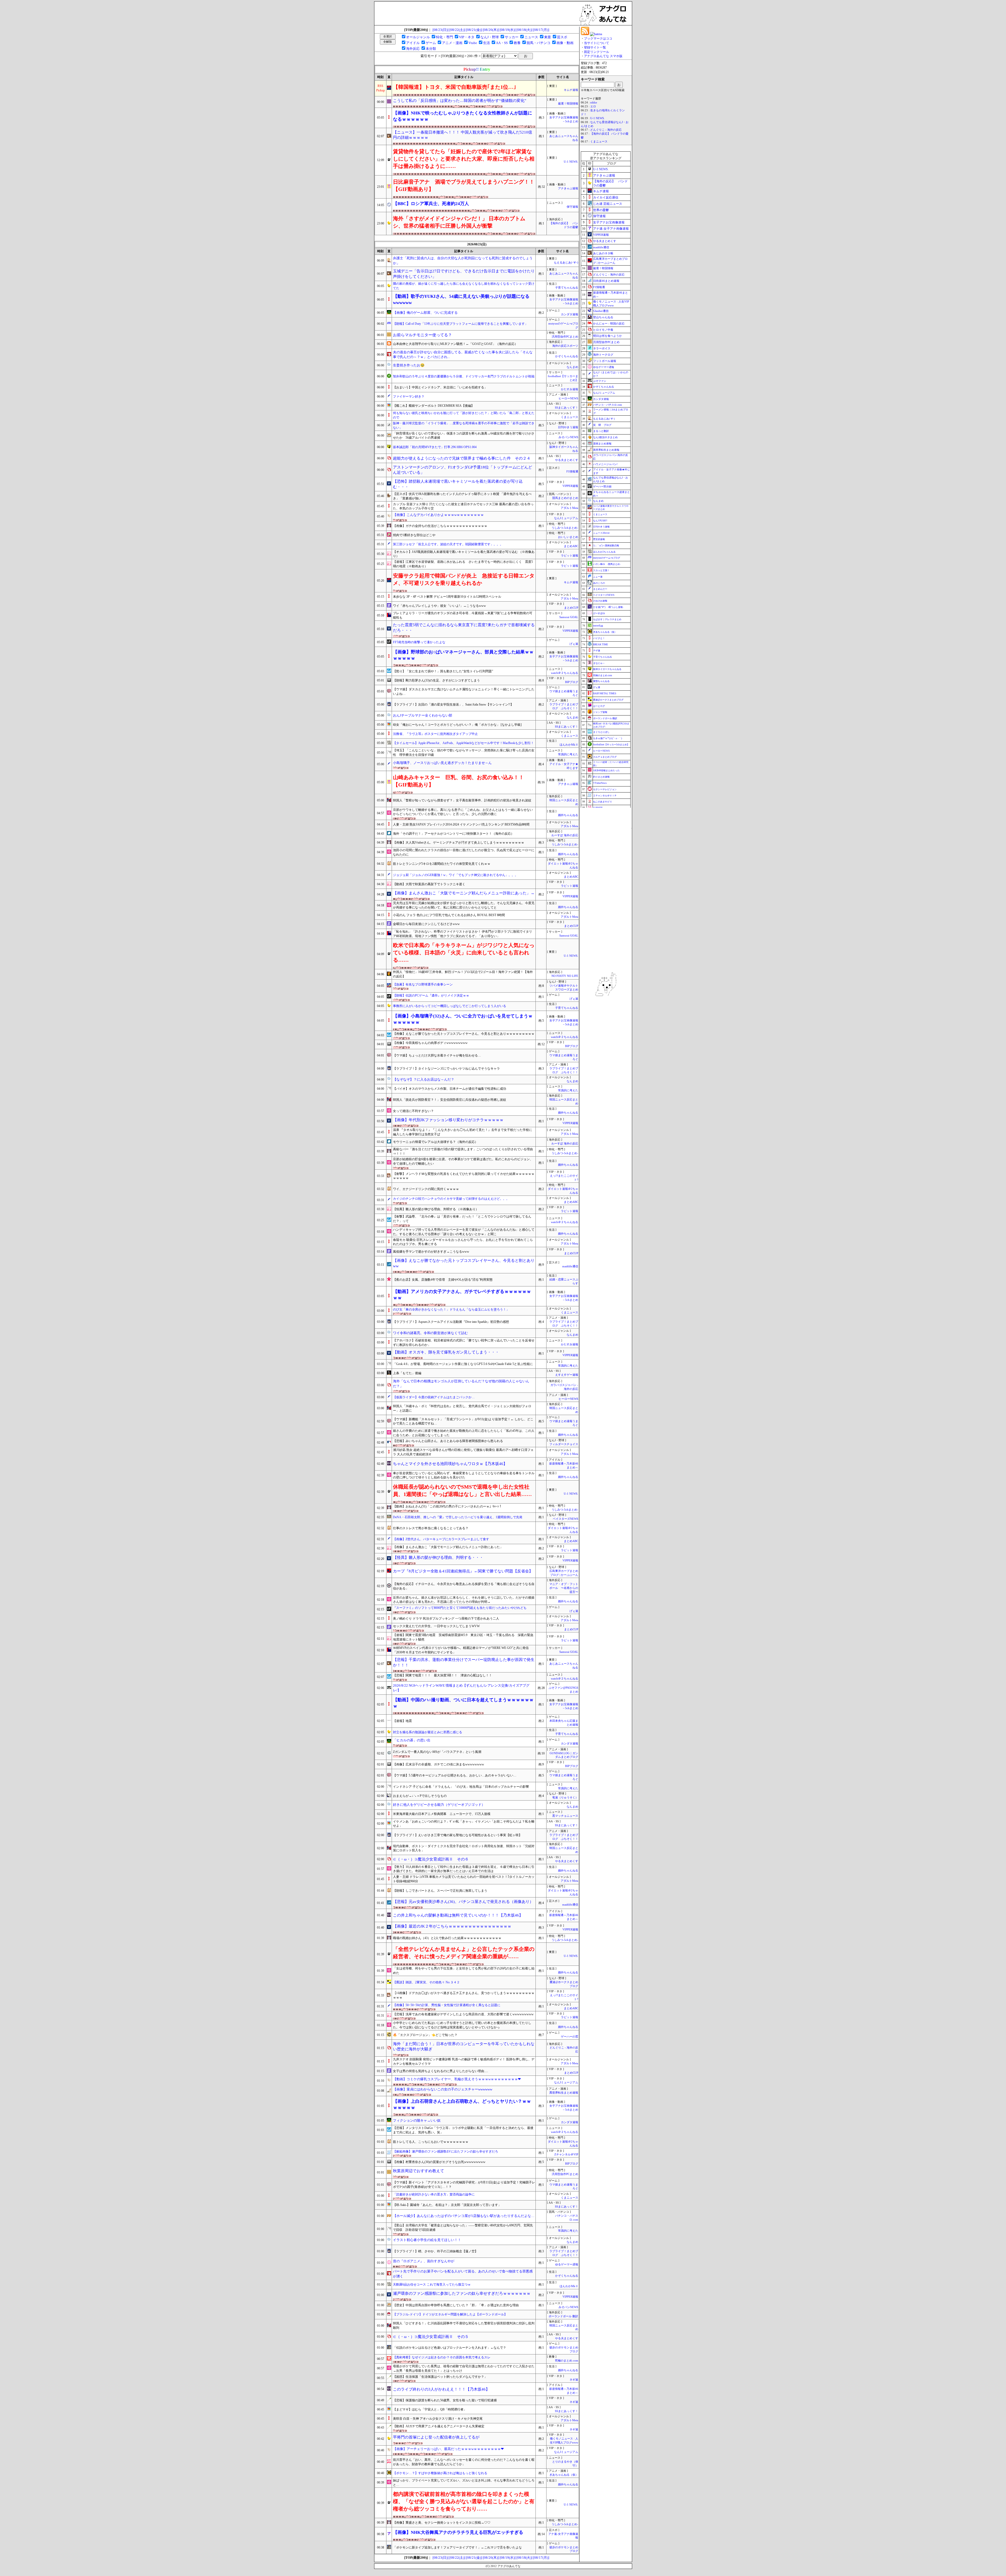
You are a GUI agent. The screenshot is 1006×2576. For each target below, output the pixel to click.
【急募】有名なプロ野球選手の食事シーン (423, 984)
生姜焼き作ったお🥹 (409, 365)
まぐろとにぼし (601, 732)
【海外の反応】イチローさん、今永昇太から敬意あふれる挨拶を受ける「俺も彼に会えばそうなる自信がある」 (464, 1586)
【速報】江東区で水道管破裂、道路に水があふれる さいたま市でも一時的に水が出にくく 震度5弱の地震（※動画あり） (463, 564)
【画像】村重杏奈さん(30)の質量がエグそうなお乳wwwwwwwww (439, 2162)
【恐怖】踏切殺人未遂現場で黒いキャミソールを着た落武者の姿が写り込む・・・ (458, 484)
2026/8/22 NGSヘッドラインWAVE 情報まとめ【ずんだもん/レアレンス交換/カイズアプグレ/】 (461, 1688)
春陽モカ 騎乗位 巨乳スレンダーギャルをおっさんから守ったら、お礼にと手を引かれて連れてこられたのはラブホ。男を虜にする (463, 1242)
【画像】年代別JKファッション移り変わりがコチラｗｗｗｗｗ (448, 1120)
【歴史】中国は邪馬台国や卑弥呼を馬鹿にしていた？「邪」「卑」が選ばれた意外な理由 (456, 2305)
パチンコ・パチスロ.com (608, 405)
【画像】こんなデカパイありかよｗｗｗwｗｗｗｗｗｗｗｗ (438, 515)
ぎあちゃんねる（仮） (564, 2475)
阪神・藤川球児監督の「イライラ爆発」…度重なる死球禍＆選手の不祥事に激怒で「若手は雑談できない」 (464, 425)
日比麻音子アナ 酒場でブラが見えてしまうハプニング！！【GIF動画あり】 (464, 185)
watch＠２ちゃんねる (565, 673)
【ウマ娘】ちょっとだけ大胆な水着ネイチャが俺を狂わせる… (437, 1055)
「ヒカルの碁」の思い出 (412, 1740)
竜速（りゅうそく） (565, 1798)
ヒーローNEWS (568, 398)
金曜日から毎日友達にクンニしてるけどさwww (426, 924)
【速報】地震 (402, 1721)
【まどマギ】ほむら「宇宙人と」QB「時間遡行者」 (430, 2409)
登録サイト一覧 (595, 47)
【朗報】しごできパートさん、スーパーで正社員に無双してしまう (440, 1891)
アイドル (413, 43)
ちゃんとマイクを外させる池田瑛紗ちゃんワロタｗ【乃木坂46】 (450, 1464)
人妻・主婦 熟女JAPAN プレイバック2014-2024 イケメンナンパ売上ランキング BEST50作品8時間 (461, 824)
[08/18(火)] (524, 30)
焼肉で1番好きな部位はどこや (414, 535)
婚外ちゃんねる (568, 815)
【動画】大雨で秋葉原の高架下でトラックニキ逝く (429, 884)
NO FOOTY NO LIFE (565, 976)
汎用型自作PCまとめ (565, 337)
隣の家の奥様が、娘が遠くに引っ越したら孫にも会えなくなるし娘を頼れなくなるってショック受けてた (464, 286)
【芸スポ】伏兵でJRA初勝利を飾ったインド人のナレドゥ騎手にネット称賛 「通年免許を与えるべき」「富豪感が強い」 (462, 496)
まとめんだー (600, 589)
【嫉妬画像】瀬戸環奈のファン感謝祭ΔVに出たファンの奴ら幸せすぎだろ (445, 2151)
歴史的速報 (599, 539)
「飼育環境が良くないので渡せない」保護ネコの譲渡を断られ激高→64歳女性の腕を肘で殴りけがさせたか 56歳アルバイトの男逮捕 (464, 436)
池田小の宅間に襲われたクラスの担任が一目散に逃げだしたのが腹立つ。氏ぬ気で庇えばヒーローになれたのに (464, 852)
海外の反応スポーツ (565, 346)
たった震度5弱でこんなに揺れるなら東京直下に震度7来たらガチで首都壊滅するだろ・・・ (464, 628)
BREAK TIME (601, 645)
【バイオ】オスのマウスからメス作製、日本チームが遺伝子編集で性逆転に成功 (450, 1089)
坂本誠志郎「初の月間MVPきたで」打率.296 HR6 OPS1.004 (435, 447)
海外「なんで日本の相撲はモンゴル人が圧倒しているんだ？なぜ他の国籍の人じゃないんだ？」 (461, 1384)
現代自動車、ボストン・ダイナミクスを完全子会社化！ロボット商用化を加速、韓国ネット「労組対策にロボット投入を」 (464, 1848)
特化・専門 (444, 37)
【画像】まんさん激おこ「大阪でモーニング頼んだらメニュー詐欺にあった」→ (464, 893)
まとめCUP (571, 608)
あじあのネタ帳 (603, 253)
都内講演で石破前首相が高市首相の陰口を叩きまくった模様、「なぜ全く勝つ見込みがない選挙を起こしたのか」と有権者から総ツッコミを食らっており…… (464, 2501)
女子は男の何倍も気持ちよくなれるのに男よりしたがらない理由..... (441, 2071)
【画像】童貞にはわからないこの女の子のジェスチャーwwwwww (443, 2089)
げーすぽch (599, 613)
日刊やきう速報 (568, 427)
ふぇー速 (598, 577)
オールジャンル (418, 37)
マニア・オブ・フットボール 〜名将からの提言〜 (564, 1588)
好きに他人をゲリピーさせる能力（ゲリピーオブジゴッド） (439, 1805)
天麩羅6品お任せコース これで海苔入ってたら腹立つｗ (432, 2285)
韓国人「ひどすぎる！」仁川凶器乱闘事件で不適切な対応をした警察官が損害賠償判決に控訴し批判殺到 (464, 2325)
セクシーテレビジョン (605, 789)
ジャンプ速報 (600, 712)
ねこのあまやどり (603, 802)
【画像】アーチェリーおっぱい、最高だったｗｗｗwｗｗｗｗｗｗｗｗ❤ (448, 2449)
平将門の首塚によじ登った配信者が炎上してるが (436, 2437)
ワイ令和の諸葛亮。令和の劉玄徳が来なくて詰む (430, 1333)
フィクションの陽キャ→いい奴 (417, 2120)
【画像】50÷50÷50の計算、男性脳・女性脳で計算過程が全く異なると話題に (447, 2005)
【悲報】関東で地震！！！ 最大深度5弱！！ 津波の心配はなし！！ (442, 1675)
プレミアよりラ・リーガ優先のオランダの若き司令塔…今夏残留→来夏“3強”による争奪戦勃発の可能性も (463, 615)
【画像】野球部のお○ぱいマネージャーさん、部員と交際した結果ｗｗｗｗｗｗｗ (463, 655)
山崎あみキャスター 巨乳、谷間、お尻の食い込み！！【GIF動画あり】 (458, 781)
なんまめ (572, 367)
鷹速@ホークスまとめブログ (608, 700)
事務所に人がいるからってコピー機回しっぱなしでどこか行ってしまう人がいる (450, 1006)
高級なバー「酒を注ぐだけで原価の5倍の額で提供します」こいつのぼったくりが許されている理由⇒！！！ (463, 1151)
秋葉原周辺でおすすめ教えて (419, 2171)
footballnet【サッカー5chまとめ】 (611, 745)
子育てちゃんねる (567, 288)
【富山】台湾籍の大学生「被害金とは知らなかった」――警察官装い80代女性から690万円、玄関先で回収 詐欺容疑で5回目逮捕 (463, 2228)
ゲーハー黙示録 (602, 486)
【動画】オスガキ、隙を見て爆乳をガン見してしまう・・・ (446, 1352)
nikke (594, 103)
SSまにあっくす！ (567, 408)
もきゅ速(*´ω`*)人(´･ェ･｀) (608, 738)
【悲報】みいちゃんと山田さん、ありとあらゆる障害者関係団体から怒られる (448, 1441)
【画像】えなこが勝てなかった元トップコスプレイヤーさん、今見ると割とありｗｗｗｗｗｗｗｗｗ (464, 1034)
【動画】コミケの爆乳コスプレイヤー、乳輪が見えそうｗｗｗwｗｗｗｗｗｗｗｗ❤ (457, 2079)
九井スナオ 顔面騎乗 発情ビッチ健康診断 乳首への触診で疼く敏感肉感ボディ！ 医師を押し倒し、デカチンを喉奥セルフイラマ (464, 2062)
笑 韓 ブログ (602, 425)
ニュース (531, 37)
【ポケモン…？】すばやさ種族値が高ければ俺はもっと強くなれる (440, 2473)
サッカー (512, 37)
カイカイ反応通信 (606, 197)
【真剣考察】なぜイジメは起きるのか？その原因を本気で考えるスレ (442, 2357)
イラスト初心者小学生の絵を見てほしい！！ (427, 2240)
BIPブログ (572, 682)
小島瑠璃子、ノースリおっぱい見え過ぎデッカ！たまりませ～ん (442, 763)
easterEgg (598, 626)
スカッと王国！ (601, 570)
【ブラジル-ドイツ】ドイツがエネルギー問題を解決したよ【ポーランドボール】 (450, 2314)
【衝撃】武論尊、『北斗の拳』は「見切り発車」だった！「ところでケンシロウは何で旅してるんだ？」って (462, 1219)
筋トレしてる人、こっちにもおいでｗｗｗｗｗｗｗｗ (431, 2142)
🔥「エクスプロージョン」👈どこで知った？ (425, 2035)
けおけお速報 (600, 601)
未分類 (431, 49)
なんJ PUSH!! (600, 521)
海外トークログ (603, 355)
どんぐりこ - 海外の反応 (606, 130)
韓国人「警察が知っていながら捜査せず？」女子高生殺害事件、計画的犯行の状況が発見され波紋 (462, 800)
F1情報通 (572, 472)
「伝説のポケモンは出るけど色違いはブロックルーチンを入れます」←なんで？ (450, 2348)
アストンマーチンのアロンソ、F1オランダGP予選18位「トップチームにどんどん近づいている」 (463, 470)
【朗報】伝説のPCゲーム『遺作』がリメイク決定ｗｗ (431, 995)
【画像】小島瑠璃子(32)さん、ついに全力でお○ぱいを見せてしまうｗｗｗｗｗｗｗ (463, 1019)
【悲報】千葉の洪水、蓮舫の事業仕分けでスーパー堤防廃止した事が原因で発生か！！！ (464, 1662)
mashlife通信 (570, 1266)
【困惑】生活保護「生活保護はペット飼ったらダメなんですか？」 (440, 2377)
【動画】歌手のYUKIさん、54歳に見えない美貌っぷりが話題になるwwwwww (461, 299)
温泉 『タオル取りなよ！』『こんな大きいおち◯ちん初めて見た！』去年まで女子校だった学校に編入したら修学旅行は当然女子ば (463, 1132)
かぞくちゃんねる (567, 356)
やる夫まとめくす (567, 460)
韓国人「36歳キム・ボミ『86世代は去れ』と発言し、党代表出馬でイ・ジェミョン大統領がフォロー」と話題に (462, 1408)
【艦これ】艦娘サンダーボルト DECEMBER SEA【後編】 (434, 406)
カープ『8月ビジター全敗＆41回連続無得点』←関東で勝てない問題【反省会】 (463, 1571)
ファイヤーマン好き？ (409, 397)
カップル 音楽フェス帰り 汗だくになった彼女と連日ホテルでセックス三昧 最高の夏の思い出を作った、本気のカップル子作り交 (463, 506)
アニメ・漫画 (452, 43)
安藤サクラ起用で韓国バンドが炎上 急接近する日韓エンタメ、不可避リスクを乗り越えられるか (464, 579)
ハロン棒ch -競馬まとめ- (607, 564)
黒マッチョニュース (565, 1816)
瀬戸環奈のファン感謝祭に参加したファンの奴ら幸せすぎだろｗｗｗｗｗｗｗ (462, 2293)
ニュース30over (601, 533)
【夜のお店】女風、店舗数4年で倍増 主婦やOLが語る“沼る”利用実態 (443, 1280)
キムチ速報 (571, 90)
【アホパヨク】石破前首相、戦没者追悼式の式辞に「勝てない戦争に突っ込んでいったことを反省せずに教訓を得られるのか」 (464, 1343)
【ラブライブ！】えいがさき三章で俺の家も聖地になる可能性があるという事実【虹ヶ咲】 (457, 1835)
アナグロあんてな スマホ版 (603, 56)
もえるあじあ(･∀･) (566, 263)
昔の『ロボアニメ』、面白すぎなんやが (424, 2261)
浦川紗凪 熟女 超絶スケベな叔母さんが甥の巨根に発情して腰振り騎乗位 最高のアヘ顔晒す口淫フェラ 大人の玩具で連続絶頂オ (463, 1452)
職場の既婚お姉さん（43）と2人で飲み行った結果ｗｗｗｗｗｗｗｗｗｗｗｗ (447, 1938)
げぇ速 (574, 644)
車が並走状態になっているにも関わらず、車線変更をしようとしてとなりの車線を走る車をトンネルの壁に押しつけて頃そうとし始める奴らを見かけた (464, 1475)
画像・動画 (565, 43)
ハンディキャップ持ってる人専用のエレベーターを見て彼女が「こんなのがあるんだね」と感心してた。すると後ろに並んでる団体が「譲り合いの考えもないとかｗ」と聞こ (464, 1232)
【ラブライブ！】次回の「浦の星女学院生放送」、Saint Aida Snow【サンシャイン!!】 (453, 704)
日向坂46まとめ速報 (606, 281)
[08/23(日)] (441, 30)
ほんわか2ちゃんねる (604, 552)
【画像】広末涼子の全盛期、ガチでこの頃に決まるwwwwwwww (439, 1764)
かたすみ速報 (570, 389)
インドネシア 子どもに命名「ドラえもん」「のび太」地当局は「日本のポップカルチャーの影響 (461, 1787)
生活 (486, 43)
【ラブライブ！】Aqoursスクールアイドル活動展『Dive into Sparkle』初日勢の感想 (451, 1322)
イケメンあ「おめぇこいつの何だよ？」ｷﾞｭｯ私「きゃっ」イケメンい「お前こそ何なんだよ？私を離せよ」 (464, 1824)
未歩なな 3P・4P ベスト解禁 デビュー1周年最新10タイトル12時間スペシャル (447, 597)
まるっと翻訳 (601, 431)
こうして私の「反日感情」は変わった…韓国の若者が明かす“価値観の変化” (460, 101)
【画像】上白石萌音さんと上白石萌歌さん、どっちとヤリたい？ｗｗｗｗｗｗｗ (462, 2104)
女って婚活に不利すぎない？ (413, 1111)
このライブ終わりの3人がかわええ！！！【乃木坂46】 (441, 2389)
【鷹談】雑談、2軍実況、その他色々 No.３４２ (426, 1982)
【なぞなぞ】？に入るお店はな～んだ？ (424, 1079)
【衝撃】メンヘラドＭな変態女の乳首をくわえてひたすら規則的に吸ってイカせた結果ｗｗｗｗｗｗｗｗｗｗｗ (464, 1176)
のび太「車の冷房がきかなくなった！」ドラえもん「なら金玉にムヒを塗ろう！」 (451, 1309)
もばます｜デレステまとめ (607, 619)
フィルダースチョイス (564, 1444)
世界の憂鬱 (601, 210)
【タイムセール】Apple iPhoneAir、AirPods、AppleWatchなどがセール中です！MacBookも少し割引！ (463, 743)
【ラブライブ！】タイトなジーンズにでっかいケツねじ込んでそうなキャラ (446, 1069)
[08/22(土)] (457, 30)
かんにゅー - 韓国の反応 (609, 323)
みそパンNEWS (568, 437)
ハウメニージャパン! (605, 464)
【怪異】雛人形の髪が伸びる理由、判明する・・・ (438, 1557)
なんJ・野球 (490, 37)
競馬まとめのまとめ (565, 498)
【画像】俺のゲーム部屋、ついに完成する (425, 313)
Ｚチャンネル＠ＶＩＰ (605, 796)
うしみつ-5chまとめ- (565, 528)
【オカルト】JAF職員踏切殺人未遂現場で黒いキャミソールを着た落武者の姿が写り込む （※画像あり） (464, 554)
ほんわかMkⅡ (569, 745)
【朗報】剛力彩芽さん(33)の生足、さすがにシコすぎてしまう (436, 680)
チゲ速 (597, 651)
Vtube (473, 43)
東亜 (548, 37)
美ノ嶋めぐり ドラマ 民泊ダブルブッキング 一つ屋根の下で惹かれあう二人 (446, 1619)
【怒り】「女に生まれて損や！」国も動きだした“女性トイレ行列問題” (443, 671)
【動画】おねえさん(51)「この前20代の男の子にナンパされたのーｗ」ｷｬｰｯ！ (447, 1506)
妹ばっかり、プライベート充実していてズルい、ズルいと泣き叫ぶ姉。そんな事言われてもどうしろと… (464, 2483)
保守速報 (572, 207)
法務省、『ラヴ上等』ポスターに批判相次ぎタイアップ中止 (435, 734)
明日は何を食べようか (608, 336)
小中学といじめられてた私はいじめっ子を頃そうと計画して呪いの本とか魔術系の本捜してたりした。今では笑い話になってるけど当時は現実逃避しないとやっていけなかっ (462, 2025)
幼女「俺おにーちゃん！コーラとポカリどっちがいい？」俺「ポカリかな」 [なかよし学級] (457, 725)
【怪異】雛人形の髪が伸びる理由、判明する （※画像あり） (436, 1209)
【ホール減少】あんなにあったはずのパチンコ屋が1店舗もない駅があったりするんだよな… (464, 2216)
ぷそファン (600, 381)
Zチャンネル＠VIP (566, 2154)
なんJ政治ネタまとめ (605, 437)
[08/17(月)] (541, 30)
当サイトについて (597, 43)
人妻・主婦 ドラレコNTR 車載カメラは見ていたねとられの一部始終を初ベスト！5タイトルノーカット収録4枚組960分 (464, 1879)
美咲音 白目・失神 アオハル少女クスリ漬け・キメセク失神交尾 (438, 2419)
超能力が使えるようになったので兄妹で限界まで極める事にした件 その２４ (462, 458)
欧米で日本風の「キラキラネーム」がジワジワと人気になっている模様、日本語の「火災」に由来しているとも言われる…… (464, 953)
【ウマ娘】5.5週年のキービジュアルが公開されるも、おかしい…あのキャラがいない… (455, 1775)
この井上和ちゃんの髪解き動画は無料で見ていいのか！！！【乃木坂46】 (458, 1915)
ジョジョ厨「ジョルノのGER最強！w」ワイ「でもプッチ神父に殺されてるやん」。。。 (455, 875)
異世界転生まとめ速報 (564, 2093)
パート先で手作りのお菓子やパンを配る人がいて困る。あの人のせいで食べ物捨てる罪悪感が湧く (463, 2274)
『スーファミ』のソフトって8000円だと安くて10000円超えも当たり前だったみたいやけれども (460, 1608)
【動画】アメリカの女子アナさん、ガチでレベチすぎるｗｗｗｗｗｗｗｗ (462, 1295)
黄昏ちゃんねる (601, 681)
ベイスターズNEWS (565, 1519)
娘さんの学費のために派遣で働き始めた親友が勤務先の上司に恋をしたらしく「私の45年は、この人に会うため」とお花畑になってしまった (464, 1433)
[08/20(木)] (491, 30)
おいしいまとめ (568, 537)
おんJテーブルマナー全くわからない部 (423, 715)
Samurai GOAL (569, 617)
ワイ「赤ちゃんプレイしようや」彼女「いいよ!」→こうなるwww (439, 606)
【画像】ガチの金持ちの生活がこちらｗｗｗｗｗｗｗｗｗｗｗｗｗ (440, 526)
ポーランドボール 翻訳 (563, 2316)
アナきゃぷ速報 (568, 188)
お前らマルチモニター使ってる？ (422, 335)
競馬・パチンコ (538, 43)
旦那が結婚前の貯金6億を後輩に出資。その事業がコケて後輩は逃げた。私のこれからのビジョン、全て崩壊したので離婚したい (463, 1161)
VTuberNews (600, 783)
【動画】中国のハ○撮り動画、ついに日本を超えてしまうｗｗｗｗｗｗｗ (463, 1703)
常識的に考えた (568, 754)
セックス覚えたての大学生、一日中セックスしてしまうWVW (436, 1626)
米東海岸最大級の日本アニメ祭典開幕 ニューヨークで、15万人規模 (442, 1814)
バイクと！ (599, 638)
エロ (593, 106)
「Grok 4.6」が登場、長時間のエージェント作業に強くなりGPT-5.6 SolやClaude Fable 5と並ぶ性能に (463, 1364)
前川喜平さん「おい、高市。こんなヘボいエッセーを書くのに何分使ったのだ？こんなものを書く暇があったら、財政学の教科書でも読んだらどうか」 (464, 2462)
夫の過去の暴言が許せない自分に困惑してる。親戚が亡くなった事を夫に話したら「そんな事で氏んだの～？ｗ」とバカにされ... (463, 355)
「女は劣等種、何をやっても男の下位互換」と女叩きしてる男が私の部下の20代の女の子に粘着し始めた (464, 1971)
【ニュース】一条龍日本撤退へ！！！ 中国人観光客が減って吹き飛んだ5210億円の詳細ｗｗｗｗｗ (463, 135)
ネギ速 (574, 2380)
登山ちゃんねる (603, 317)
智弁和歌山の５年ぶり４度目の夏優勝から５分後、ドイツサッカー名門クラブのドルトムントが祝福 (464, 376)
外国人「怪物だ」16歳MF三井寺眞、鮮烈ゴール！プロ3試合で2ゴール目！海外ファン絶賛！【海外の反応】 (463, 974)
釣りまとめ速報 (601, 777)
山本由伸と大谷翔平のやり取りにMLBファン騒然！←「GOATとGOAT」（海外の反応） (455, 344)
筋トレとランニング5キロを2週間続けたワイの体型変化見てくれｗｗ (442, 864)
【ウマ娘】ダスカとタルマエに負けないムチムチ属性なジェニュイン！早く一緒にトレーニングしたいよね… (464, 692)
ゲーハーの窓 (570, 2037)
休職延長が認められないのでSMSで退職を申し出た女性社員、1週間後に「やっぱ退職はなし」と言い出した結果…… (462, 1490)
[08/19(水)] (508, 30)
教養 (517, 43)
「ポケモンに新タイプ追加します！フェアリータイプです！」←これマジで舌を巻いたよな (457, 2547)
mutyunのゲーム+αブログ (607, 558)
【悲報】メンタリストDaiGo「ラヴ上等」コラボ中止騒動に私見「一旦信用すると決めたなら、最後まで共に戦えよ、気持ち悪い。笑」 (463, 2130)
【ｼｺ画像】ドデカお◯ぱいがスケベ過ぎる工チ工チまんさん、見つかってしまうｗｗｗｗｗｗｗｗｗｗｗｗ (464, 1995)
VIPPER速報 (570, 486)
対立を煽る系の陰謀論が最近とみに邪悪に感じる (428, 1732)
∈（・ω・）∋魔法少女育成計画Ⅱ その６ (431, 1859)
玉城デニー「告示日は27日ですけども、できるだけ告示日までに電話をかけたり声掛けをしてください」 (464, 274)
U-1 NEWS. (571, 162)
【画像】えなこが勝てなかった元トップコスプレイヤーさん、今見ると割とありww (464, 1263)
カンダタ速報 (570, 314)
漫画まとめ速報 (602, 444)
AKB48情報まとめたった (606, 770)
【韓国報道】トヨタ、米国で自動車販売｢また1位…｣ (455, 87)
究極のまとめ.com (567, 2361)
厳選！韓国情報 (568, 104)
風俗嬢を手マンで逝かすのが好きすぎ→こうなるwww (431, 1252)
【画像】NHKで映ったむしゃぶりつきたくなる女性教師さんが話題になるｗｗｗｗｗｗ (463, 116)
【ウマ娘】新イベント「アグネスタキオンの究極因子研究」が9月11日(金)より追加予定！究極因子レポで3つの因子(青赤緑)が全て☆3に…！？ (464, 2185)
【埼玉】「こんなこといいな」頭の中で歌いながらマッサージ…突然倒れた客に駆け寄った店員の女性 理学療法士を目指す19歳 (464, 753)
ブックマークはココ (598, 38)
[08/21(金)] (474, 30)
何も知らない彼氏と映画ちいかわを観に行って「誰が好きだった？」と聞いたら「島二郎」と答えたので (464, 415)
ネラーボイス (602, 348)
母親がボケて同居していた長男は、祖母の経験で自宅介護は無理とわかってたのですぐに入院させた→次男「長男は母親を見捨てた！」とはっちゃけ (464, 2368)
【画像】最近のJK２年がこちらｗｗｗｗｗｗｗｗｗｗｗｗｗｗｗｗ (452, 1926)
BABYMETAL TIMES (605, 693)
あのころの (599, 583)
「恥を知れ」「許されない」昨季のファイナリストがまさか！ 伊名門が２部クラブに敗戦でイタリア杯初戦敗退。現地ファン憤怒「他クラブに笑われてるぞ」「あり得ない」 (463, 934)
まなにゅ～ (599, 663)
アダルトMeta (569, 508)
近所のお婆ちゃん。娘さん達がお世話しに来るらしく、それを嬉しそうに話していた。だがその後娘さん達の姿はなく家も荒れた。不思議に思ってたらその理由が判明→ (464, 1600)
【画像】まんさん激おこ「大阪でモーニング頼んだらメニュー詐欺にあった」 (448, 1547)
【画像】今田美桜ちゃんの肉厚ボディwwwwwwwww (430, 1043)
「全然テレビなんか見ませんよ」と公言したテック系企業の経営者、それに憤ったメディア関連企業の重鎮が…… (464, 1953)
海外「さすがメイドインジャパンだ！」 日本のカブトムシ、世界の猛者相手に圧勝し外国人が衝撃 (459, 222)
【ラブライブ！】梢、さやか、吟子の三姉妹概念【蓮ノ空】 (435, 2251)
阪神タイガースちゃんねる (607, 669)
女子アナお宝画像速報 (609, 222)
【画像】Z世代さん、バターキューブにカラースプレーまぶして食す (441, 1539)
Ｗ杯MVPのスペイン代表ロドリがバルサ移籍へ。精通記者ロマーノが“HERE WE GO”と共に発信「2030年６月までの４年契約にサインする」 (461, 1650)
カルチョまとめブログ (605, 757)
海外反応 (413, 49)
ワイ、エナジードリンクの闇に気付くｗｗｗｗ (426, 1189)
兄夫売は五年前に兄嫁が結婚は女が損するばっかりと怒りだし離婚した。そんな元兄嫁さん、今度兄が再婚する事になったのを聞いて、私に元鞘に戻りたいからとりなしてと (464, 905)
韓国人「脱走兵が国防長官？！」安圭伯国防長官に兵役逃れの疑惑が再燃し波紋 (450, 1100)
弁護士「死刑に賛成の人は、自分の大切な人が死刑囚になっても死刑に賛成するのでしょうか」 (463, 261)
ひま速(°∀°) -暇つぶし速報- (608, 607)
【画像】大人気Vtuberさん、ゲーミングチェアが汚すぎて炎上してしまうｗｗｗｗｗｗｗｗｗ (459, 843)
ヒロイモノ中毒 (603, 330)
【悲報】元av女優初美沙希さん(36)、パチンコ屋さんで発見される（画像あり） (463, 1902)
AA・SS (502, 43)
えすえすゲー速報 (567, 1375)
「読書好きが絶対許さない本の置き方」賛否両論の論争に (434, 2194)
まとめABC (571, 546)
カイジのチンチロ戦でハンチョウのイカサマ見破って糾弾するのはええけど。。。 (451, 1199)
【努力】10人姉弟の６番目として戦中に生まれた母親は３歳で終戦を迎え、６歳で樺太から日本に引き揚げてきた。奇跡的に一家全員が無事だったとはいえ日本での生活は (464, 1869)
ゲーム (431, 43)
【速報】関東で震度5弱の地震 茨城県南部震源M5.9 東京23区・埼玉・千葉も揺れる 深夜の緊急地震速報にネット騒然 (463, 1637)
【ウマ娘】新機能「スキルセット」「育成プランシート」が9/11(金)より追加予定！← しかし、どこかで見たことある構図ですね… (463, 1421)
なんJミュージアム (566, 518)
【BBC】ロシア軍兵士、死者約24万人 (431, 204)
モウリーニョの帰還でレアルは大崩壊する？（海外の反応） (435, 1142)
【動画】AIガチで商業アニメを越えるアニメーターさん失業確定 (439, 2426)
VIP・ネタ (467, 37)
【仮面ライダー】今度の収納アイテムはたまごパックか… (434, 1397)
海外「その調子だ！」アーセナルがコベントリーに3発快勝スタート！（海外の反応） (453, 834)
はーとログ (599, 706)
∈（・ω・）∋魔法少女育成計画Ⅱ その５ (431, 2337)
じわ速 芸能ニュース (608, 204)
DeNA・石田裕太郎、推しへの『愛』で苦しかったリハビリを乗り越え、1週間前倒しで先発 (458, 1517)
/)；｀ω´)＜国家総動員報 (606, 546)
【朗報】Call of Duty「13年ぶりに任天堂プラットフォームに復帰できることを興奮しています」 (460, 324)
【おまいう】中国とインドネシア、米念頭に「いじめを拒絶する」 (440, 387)
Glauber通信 (601, 311)
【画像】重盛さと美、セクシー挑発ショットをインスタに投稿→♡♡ (442, 2523)
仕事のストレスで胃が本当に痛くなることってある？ (431, 1528)
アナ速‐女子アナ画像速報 (611, 229)
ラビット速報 (570, 556)
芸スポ (562, 37)
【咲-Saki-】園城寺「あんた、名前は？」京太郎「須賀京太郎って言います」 (447, 2205)
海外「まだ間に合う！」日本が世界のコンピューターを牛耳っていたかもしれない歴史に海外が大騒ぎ (464, 2047)
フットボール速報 (605, 361)
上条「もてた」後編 (407, 1373)
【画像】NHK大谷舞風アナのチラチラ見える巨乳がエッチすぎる (458, 2532)
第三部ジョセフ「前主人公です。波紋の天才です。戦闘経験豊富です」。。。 (448, 544)
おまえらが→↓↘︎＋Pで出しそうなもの (420, 1796)
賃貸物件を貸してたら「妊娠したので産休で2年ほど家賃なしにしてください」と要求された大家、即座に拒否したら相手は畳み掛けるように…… (464, 159)
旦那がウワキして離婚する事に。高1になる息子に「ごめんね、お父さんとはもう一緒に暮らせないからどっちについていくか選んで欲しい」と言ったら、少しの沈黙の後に (463, 812)
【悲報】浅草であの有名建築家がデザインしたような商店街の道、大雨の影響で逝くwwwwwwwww (463, 2014)
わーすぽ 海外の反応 (565, 835)
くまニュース (570, 417)
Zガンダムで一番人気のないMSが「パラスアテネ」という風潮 (437, 1752)
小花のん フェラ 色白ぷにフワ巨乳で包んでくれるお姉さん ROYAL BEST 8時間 (449, 915)
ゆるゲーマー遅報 (567, 2264)
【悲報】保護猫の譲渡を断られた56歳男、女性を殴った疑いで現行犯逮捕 (445, 2400)
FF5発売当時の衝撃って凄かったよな (419, 642)
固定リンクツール (597, 52)
